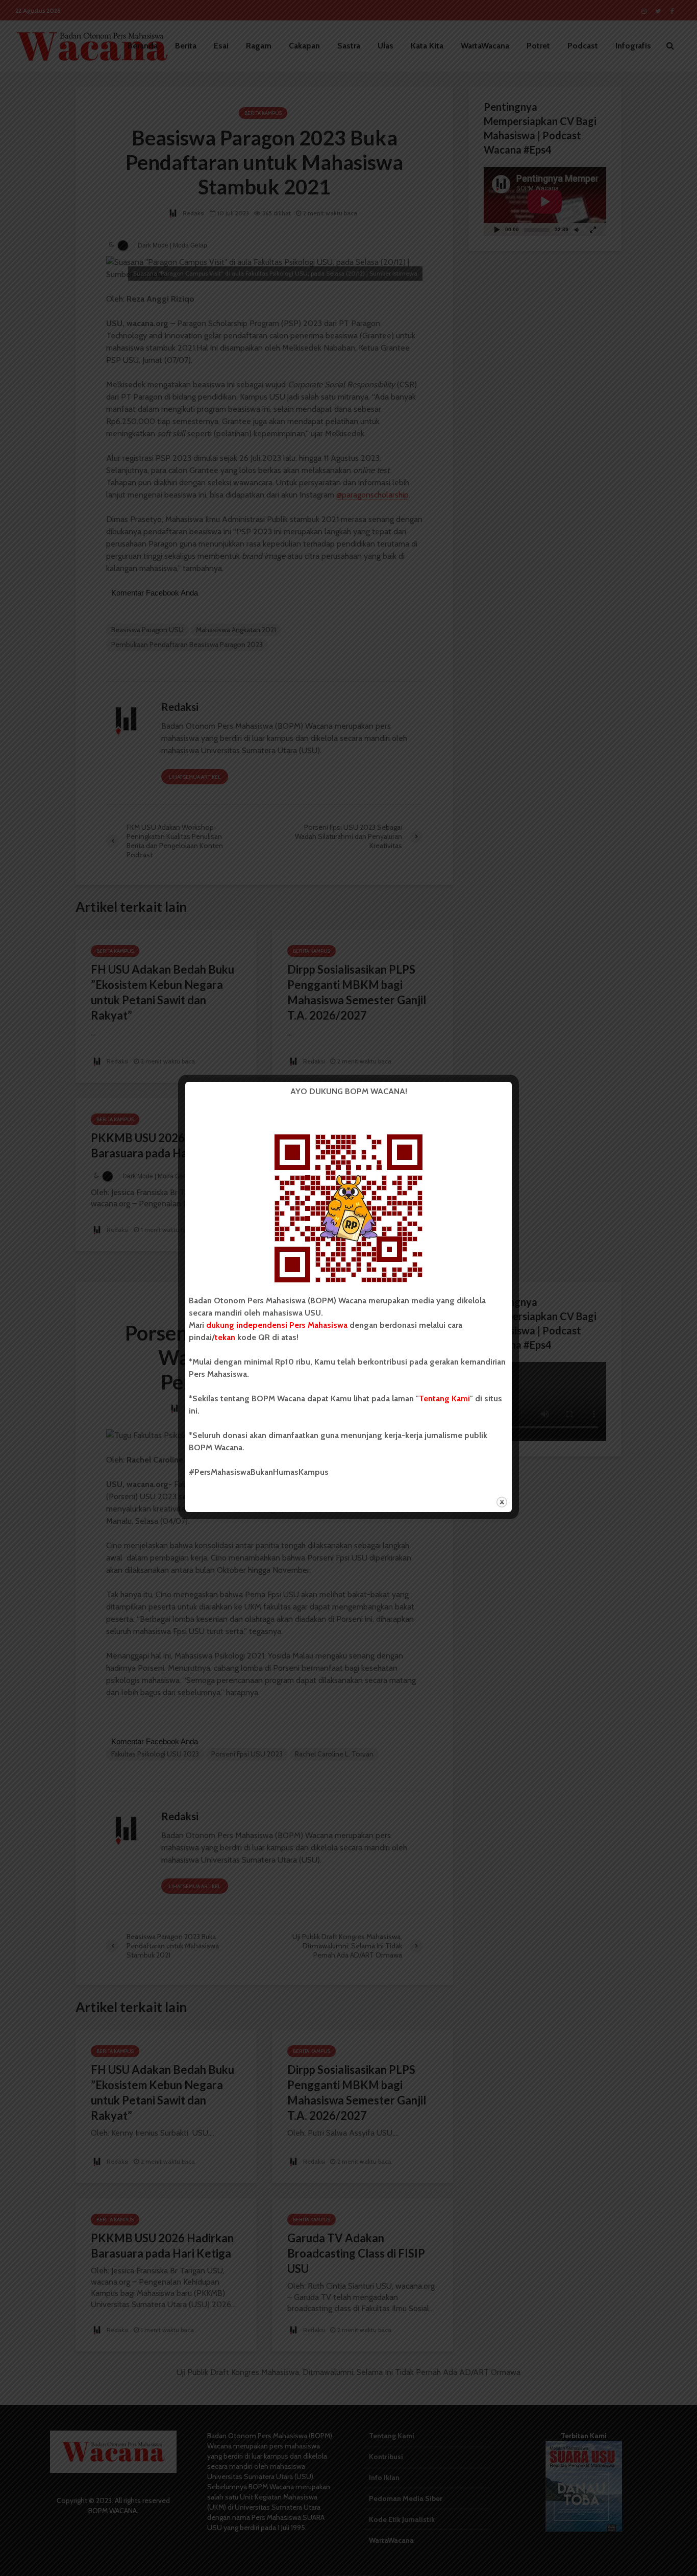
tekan (225, 1337)
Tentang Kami (444, 1398)
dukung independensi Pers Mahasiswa (277, 1325)
